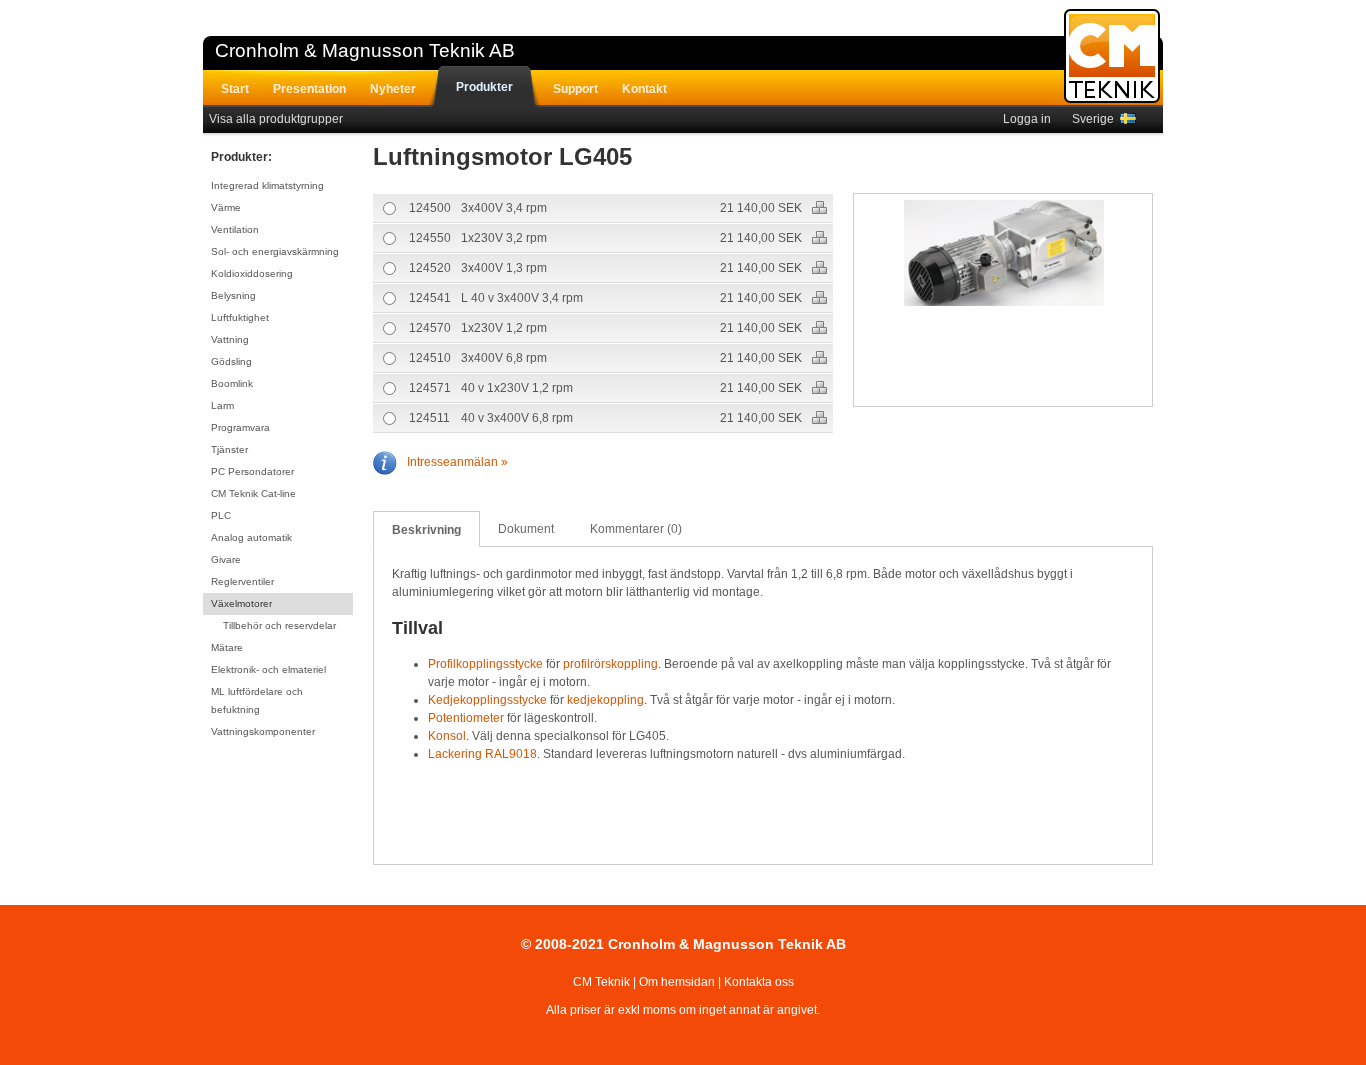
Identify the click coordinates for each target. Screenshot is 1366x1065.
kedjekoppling (605, 700)
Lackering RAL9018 (482, 754)
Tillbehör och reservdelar (279, 625)
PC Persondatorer (252, 471)
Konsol (447, 736)
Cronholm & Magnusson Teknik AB (365, 50)
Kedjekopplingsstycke (487, 700)
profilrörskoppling (610, 664)
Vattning (230, 339)
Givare (226, 559)
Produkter (484, 87)
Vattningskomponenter (263, 731)
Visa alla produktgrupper (276, 119)
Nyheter (393, 89)
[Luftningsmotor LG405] (1004, 255)
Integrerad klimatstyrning (267, 185)
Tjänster (229, 449)
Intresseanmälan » (457, 462)
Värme (226, 207)
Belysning (233, 295)
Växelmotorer (241, 603)
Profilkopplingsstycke (485, 664)
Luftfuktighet (240, 317)
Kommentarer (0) (636, 529)
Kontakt (644, 89)
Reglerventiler (242, 581)
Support (575, 89)
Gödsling (231, 361)
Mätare (227, 647)
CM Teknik (601, 982)
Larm (222, 405)
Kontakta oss (759, 982)
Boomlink (232, 383)
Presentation (309, 89)
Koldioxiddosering (252, 273)
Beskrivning (426, 530)
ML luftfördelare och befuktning (257, 700)
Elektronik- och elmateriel (268, 669)
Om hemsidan (677, 982)
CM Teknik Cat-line (253, 493)
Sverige (1096, 119)
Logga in (1027, 119)
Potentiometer (466, 718)
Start (235, 89)
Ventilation (235, 229)
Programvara (240, 427)
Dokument (526, 529)
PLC (221, 515)
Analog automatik (251, 537)
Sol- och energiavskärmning (275, 251)
